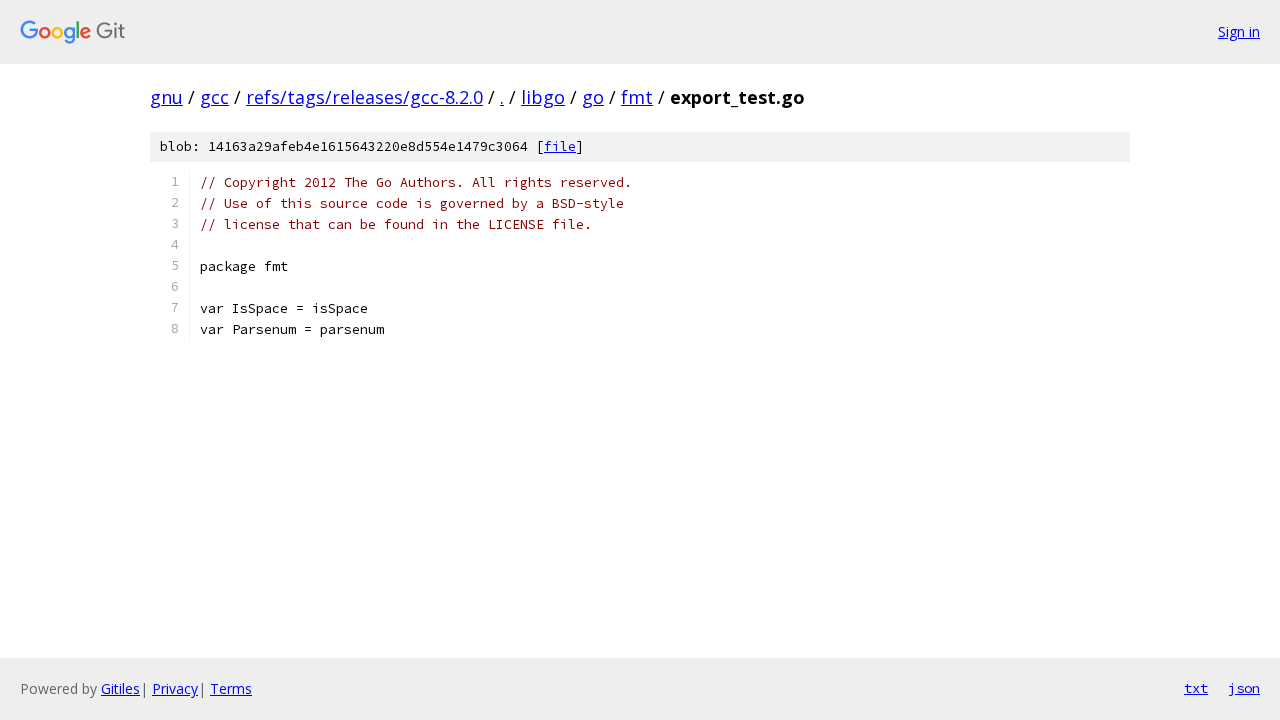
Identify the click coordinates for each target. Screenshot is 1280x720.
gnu (166, 97)
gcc (214, 97)
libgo (543, 97)
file (560, 146)
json (1244, 688)
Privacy (175, 688)
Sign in (1239, 31)
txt (1196, 688)
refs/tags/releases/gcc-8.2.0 (364, 97)
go (593, 97)
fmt (637, 97)
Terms (231, 688)
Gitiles (120, 688)
